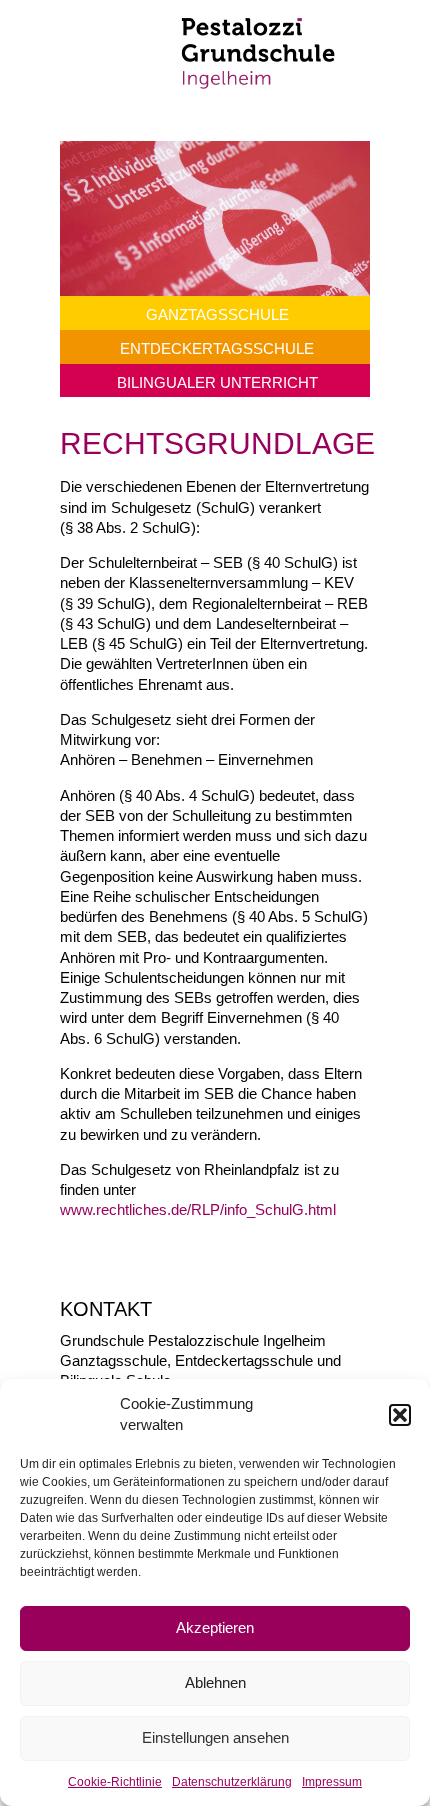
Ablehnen (215, 1682)
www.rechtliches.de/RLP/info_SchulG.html (198, 1209)
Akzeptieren (215, 1627)
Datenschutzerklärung (232, 1782)
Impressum (332, 1782)
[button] (400, 1415)
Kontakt (106, 1309)
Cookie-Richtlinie (115, 1782)
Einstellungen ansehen (215, 1737)
